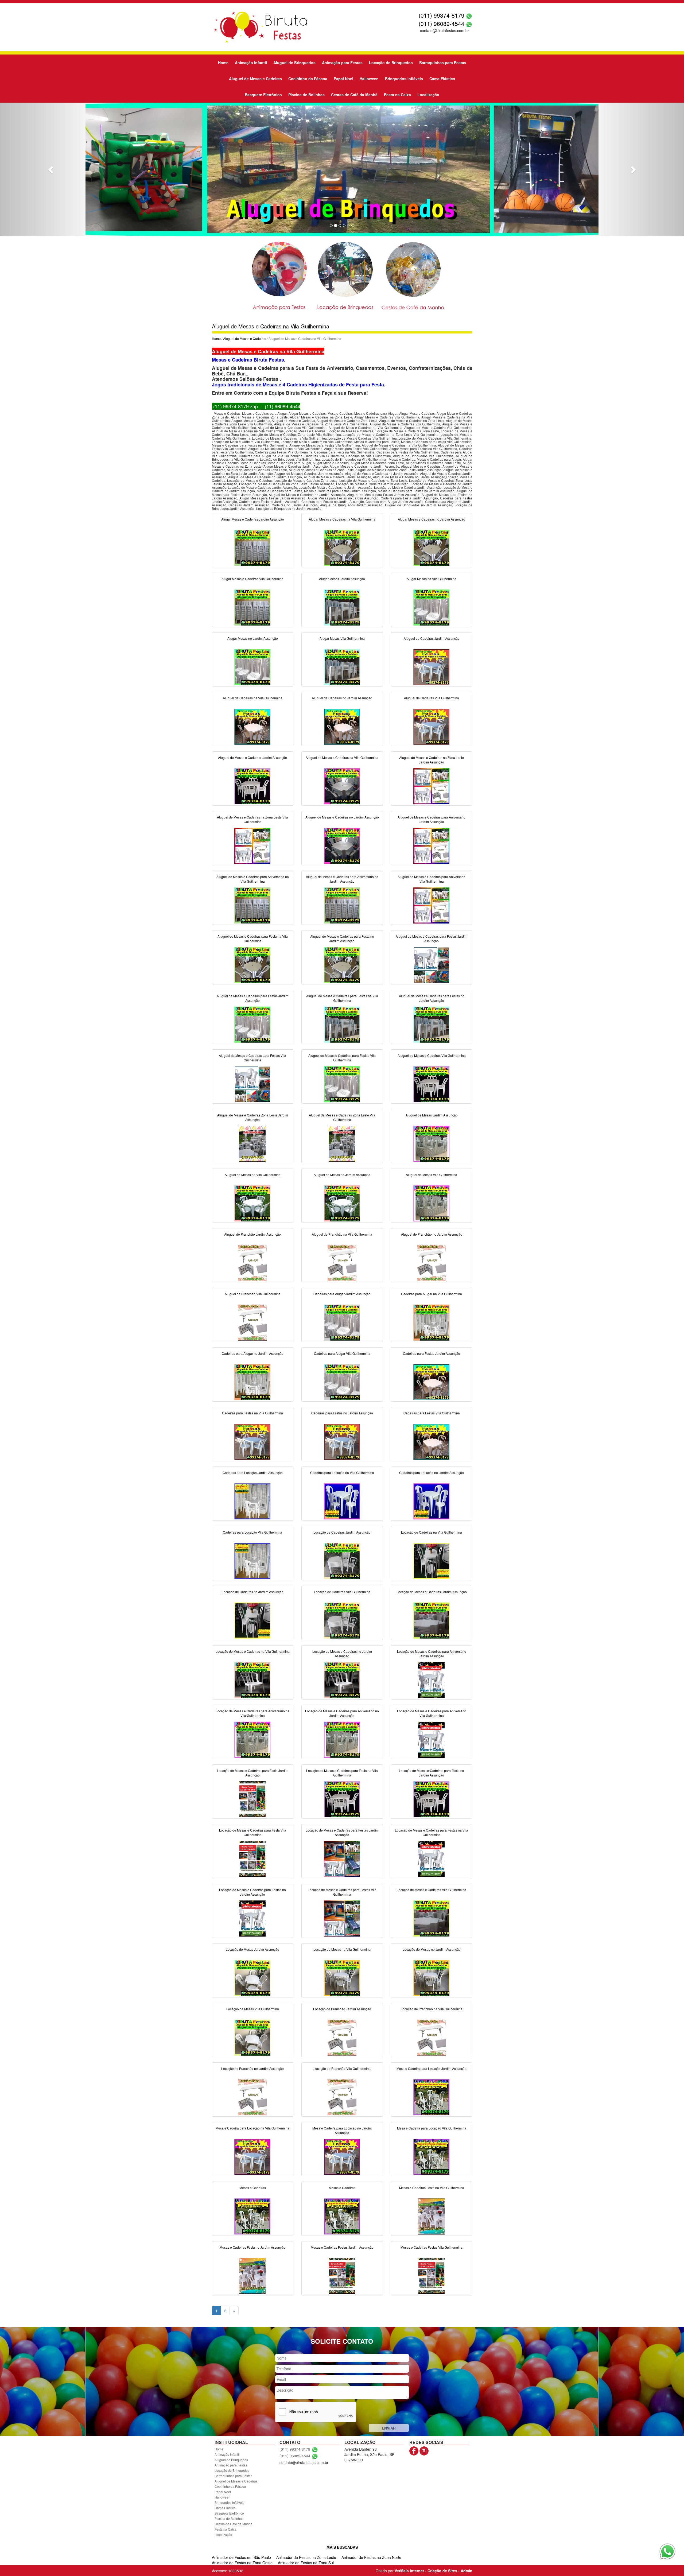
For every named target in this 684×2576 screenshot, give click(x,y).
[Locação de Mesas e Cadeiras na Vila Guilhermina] (252, 1679)
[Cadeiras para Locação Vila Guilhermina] (252, 1560)
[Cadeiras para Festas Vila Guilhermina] (432, 1441)
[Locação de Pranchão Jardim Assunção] (342, 2037)
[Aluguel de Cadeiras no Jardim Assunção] (342, 726)
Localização (428, 95)
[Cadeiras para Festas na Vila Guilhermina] (252, 1441)
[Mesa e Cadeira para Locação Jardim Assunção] (432, 2097)
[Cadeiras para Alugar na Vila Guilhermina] (432, 1322)
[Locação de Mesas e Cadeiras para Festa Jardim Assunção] (252, 1799)
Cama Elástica (442, 79)
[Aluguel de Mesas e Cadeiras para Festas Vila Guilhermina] (252, 1084)
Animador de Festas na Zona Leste (306, 2557)
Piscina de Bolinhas (306, 95)
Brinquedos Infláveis (404, 79)
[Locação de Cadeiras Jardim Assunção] (342, 1560)
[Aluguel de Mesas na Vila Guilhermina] (252, 1203)
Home (223, 63)
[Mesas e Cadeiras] (252, 2216)
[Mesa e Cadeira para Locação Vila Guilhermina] (432, 2156)
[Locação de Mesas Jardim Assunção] (252, 1977)
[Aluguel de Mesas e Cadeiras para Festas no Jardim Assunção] (432, 1024)
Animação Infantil (251, 63)
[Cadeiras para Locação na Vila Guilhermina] (342, 1501)
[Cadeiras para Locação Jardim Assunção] (252, 1501)
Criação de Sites (442, 2571)
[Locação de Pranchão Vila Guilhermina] (342, 2097)
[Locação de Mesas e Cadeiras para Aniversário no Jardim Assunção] (342, 1739)
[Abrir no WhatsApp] (469, 15)
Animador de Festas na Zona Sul (306, 2563)
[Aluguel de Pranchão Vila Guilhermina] (252, 1322)
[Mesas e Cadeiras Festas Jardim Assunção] (342, 2275)
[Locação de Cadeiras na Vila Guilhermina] (432, 1560)
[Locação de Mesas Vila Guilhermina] (252, 2037)
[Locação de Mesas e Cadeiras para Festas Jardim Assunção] (342, 1858)
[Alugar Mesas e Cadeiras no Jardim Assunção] (432, 547)
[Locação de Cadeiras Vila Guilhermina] (342, 1620)
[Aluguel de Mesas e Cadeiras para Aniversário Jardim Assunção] (432, 845)
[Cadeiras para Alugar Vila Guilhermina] (342, 1382)
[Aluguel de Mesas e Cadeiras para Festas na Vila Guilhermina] (342, 1024)
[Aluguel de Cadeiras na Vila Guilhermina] (252, 726)
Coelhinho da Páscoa (308, 79)
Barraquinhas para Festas (443, 63)
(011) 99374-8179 (442, 15)
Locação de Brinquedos (391, 63)
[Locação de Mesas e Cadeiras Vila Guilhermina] (432, 1918)
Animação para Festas (342, 63)
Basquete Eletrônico (263, 95)
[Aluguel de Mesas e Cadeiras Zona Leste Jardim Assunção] (252, 1143)
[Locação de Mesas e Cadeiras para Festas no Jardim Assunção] (252, 1918)
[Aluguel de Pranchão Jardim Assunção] (252, 1262)
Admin (467, 2571)
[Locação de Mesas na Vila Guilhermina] (342, 1977)
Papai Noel (343, 79)
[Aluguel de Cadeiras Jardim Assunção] (432, 666)
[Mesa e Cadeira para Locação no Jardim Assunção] (342, 2156)
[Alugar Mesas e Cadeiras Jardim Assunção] (252, 547)
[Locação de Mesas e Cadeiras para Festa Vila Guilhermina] (252, 1858)
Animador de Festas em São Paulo (241, 2557)
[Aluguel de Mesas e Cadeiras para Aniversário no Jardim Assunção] (342, 905)
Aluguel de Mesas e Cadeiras (255, 79)
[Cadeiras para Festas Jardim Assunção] (432, 1382)
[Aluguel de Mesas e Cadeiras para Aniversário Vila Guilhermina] (432, 905)
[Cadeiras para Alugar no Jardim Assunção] (252, 1382)
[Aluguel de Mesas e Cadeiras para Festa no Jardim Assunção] (342, 964)
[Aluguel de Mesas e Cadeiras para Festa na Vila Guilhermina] (252, 964)
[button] (51, 169)
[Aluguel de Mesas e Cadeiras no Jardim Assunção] (342, 845)
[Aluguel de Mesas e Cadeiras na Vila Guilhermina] (342, 786)
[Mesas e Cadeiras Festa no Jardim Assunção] (252, 2275)
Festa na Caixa (397, 95)
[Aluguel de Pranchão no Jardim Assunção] (432, 1262)
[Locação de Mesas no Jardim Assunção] (432, 1977)
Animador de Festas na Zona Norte (371, 2557)
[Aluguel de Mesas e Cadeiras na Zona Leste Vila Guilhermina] (252, 845)
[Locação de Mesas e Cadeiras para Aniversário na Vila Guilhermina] (252, 1739)
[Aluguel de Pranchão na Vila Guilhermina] (342, 1262)
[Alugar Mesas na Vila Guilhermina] (432, 607)
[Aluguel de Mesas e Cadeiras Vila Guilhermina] (432, 1084)
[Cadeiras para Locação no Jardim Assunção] (432, 1501)
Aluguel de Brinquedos (294, 63)
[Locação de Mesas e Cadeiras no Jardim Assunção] (342, 1679)
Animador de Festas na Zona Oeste (242, 2563)
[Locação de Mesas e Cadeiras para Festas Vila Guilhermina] (342, 1918)
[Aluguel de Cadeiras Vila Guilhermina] (432, 726)
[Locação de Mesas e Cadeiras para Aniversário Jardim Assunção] (432, 1679)
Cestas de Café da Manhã (354, 95)
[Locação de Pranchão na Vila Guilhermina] (432, 2037)
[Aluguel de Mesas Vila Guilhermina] (432, 1203)
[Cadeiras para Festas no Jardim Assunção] (342, 1441)
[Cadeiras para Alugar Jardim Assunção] (342, 1322)
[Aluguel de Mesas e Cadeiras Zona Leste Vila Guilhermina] (342, 1143)
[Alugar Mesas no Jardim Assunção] (252, 666)
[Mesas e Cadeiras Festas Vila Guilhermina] (432, 2275)
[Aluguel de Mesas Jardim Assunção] (432, 1143)
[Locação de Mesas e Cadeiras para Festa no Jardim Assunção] (432, 1799)
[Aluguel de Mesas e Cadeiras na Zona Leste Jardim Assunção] (432, 786)
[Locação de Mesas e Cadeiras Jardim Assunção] (432, 1620)
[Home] (260, 27)
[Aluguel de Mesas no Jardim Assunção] (342, 1203)
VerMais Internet (409, 2571)
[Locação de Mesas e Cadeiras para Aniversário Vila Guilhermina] (432, 1739)
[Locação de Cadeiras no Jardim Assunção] (252, 1620)
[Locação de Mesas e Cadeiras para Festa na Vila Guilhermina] (342, 1799)
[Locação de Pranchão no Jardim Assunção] (252, 2097)
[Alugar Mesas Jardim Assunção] (342, 607)
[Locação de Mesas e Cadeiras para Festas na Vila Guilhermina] (432, 1858)
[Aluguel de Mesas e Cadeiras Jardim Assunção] (252, 786)
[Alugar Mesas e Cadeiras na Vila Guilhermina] (342, 547)
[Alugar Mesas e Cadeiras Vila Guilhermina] (252, 607)
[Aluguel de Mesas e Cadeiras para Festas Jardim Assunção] (432, 964)
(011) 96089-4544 (442, 24)
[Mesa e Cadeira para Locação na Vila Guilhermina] (252, 2156)
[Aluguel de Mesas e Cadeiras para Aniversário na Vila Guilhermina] (252, 905)
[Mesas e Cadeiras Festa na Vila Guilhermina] (432, 2216)
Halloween (369, 79)
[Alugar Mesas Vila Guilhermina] (342, 666)
